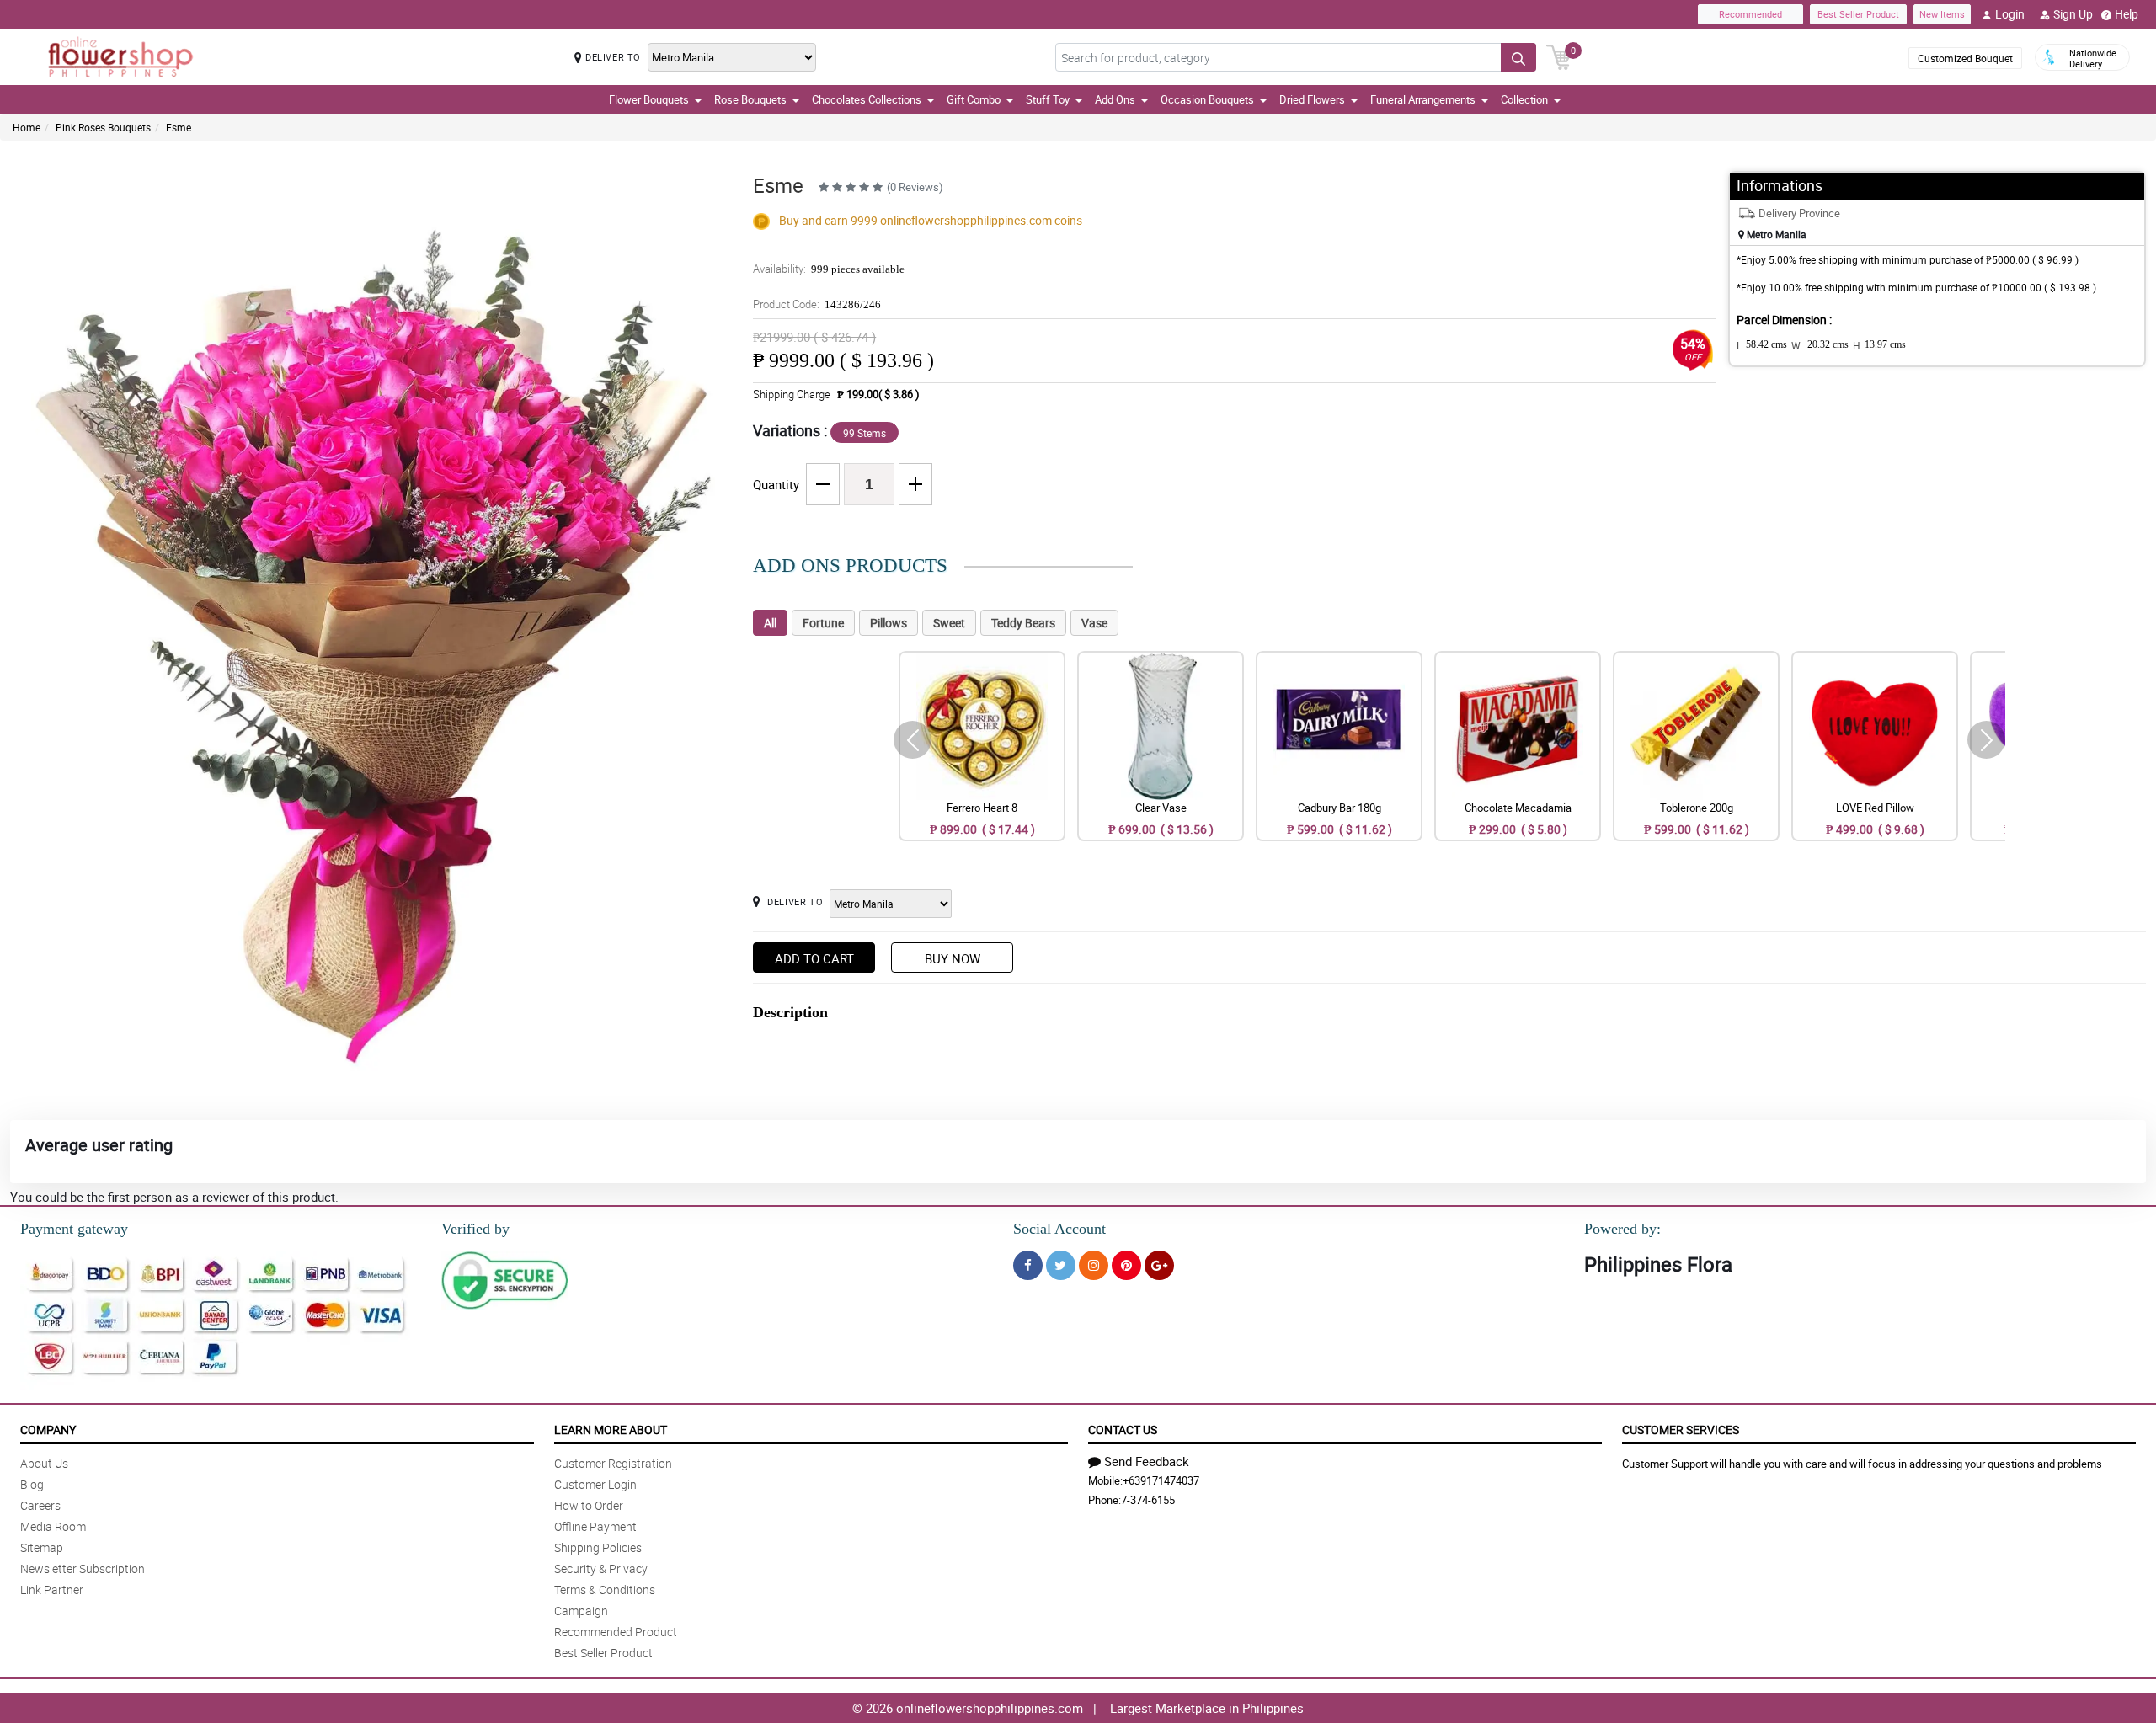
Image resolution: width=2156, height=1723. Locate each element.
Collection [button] (1524, 99)
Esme (179, 127)
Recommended (1750, 14)
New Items (1942, 14)
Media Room (53, 1526)
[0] (1559, 56)
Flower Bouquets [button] (649, 99)
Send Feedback (1147, 1461)
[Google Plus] (1159, 1265)
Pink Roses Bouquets (103, 127)
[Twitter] (1061, 1265)
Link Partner (52, 1590)
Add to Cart (814, 958)
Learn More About (611, 1430)
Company (48, 1430)
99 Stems (865, 433)
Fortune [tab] (823, 623)
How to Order (589, 1505)
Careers (40, 1505)
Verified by (475, 1229)
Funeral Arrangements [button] (1423, 99)
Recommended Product (616, 1632)
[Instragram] (1094, 1265)
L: (1762, 345)
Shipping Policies (598, 1547)
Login (2010, 14)
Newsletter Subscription (83, 1568)
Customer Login (595, 1484)
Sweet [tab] (949, 623)
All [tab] (770, 623)
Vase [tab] (1094, 623)
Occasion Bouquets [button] (1207, 99)
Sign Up (2073, 14)
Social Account (1059, 1229)
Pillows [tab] (889, 623)
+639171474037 (1161, 1480)
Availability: (829, 269)
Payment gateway (74, 1229)
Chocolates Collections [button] (867, 99)
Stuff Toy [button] (1048, 99)
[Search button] (1518, 57)
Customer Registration (613, 1463)
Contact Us (1123, 1430)
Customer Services (1681, 1430)
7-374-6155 (1148, 1500)
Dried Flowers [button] (1312, 99)
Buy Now (953, 958)
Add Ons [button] (1115, 99)
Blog (32, 1484)
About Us (44, 1463)
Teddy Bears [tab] (1023, 623)
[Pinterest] (1126, 1265)
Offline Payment (595, 1526)
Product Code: (817, 304)
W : (1820, 345)
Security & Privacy (601, 1568)
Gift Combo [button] (974, 99)
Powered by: (1622, 1229)
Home (27, 127)
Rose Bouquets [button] (750, 99)
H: (1879, 345)
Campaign (581, 1611)
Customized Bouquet (1965, 58)
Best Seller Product (1858, 14)
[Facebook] (1028, 1265)
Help (2127, 14)
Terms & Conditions (605, 1590)
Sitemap (42, 1547)
